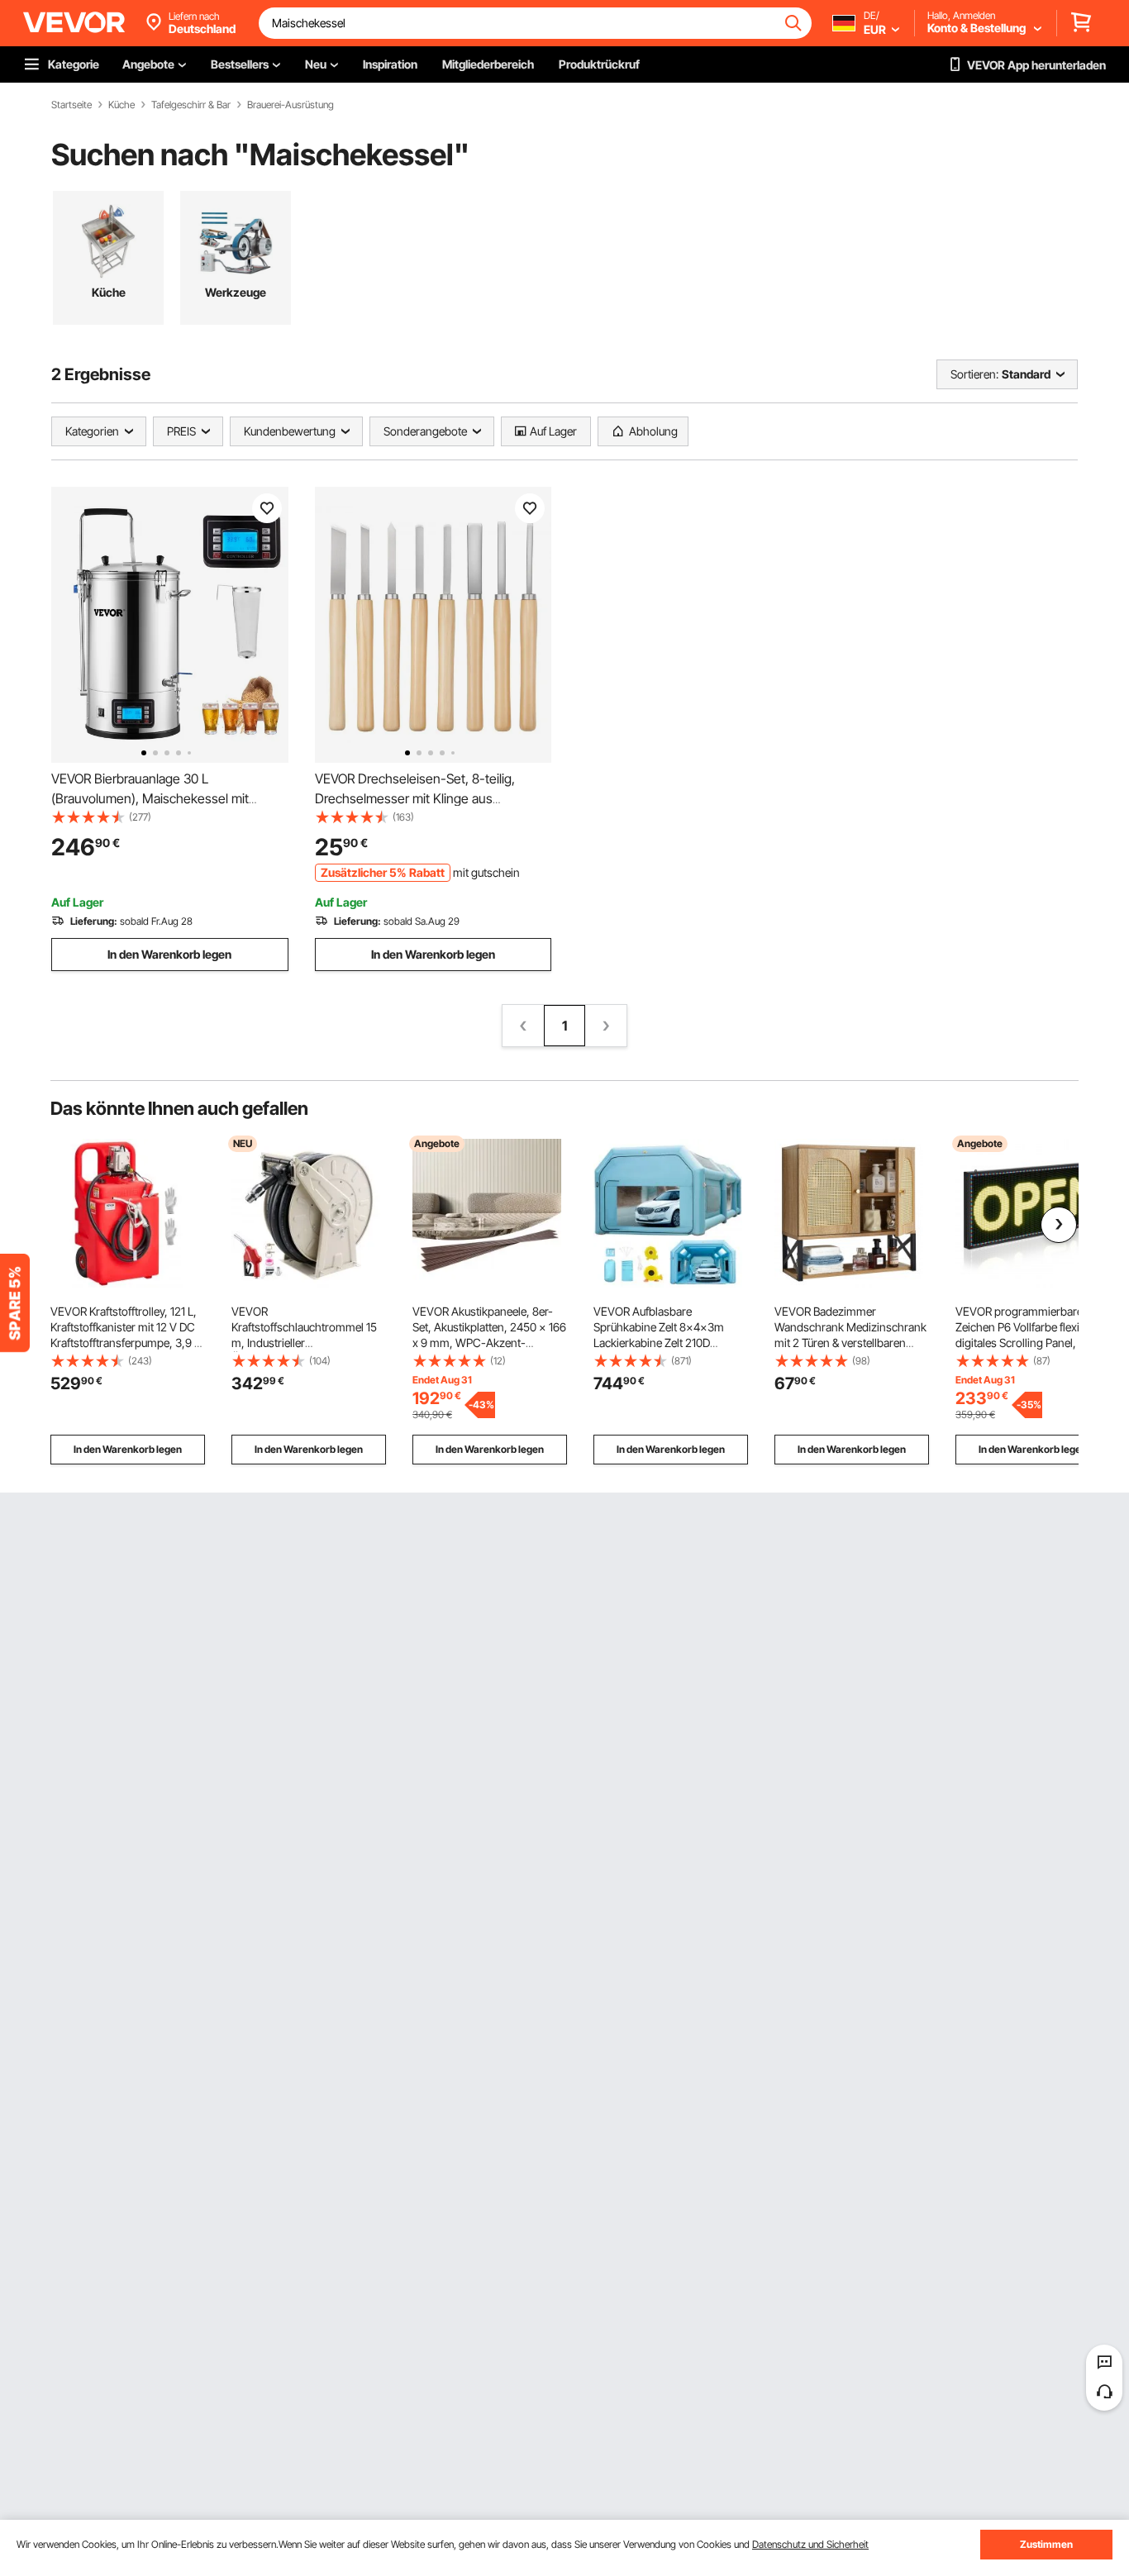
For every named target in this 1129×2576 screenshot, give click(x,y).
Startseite (71, 105)
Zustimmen (1046, 2544)
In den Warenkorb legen (169, 954)
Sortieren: (974, 374)
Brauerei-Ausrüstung (291, 105)
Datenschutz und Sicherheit (810, 2544)
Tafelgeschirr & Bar (191, 105)
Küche (121, 105)
